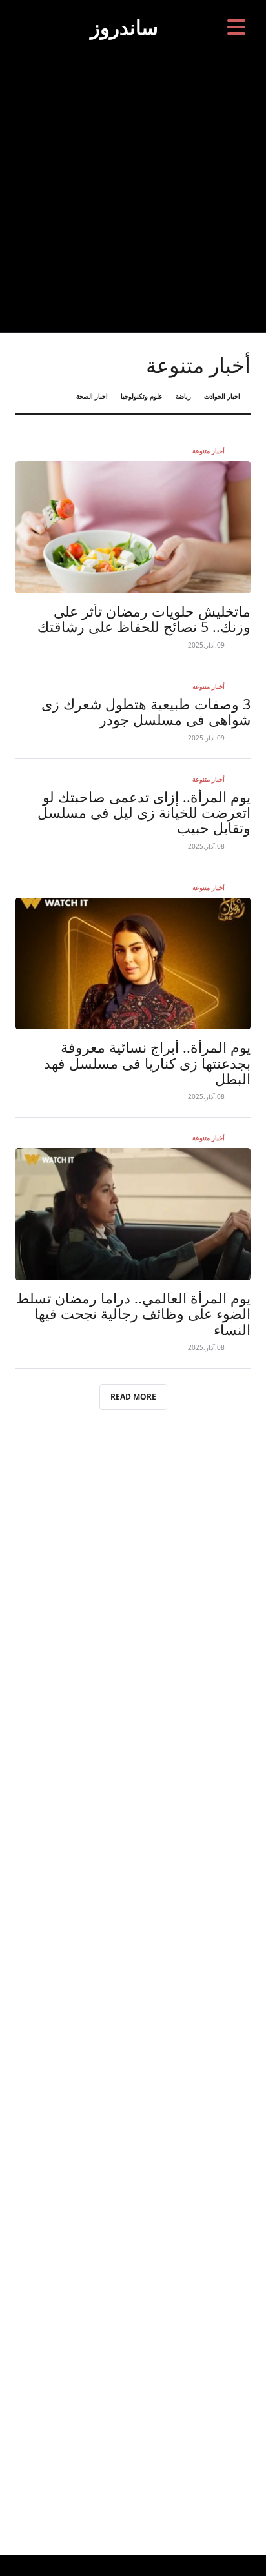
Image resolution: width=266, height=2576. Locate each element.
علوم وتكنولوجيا (142, 396)
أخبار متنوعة (209, 451)
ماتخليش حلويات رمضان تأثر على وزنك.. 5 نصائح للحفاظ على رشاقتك (144, 619)
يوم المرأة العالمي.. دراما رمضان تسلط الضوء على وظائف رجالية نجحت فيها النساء (133, 1314)
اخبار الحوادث (222, 396)
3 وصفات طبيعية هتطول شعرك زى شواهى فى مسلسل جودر (146, 712)
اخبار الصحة (92, 396)
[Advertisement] (133, 193)
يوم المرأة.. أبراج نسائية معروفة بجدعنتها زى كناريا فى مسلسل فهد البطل (147, 1063)
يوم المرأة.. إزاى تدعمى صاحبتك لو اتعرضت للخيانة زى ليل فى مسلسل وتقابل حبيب (144, 813)
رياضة (183, 396)
